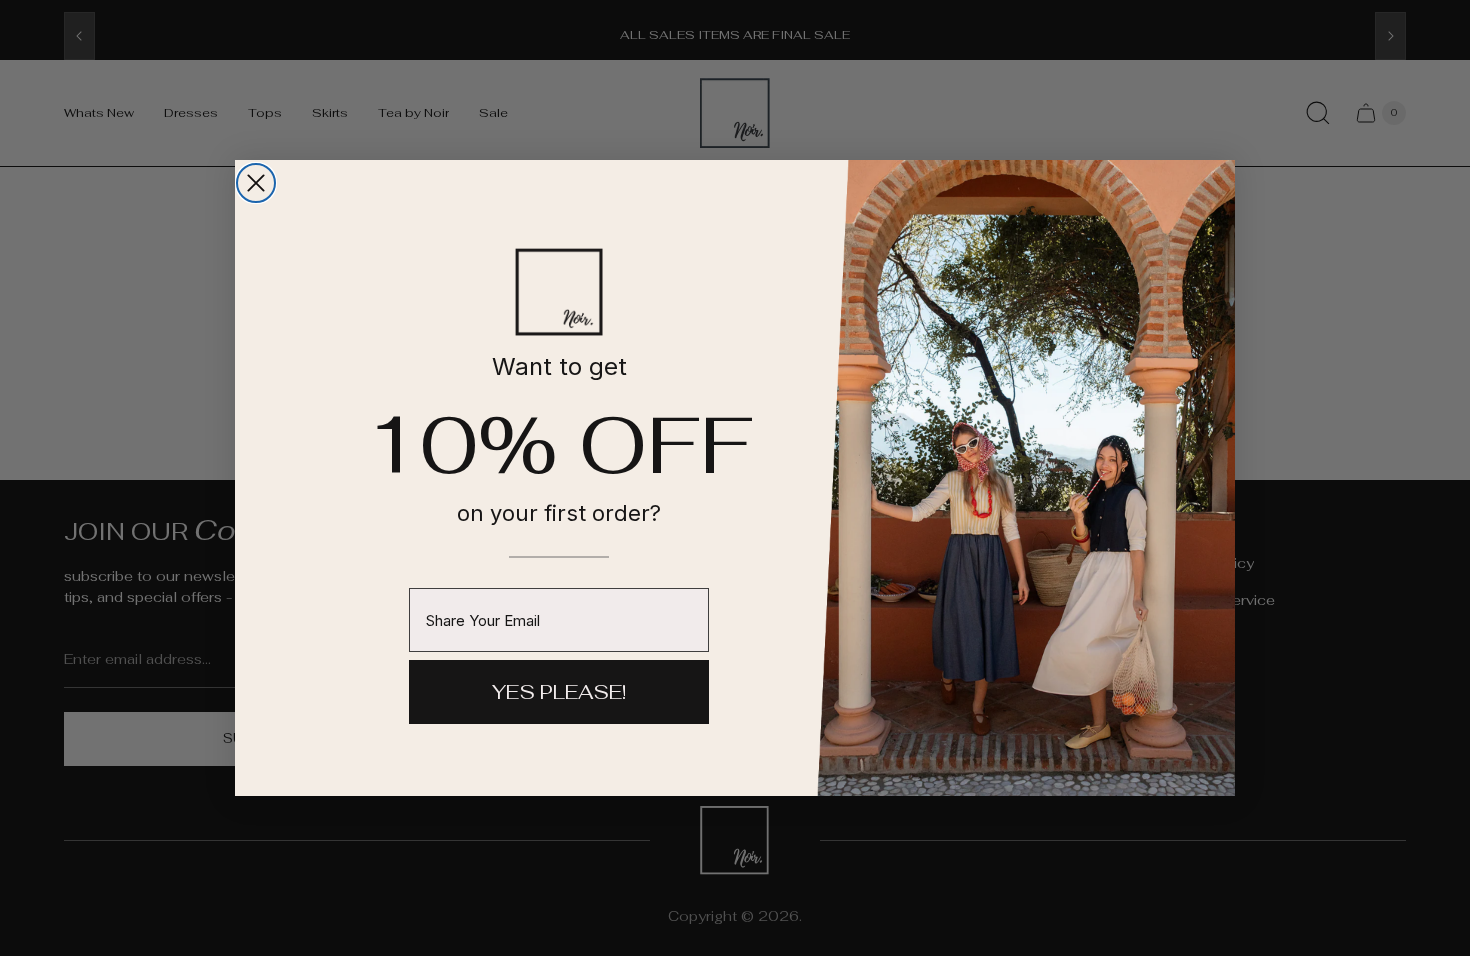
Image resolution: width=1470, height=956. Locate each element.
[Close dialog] (256, 183)
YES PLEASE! (559, 692)
